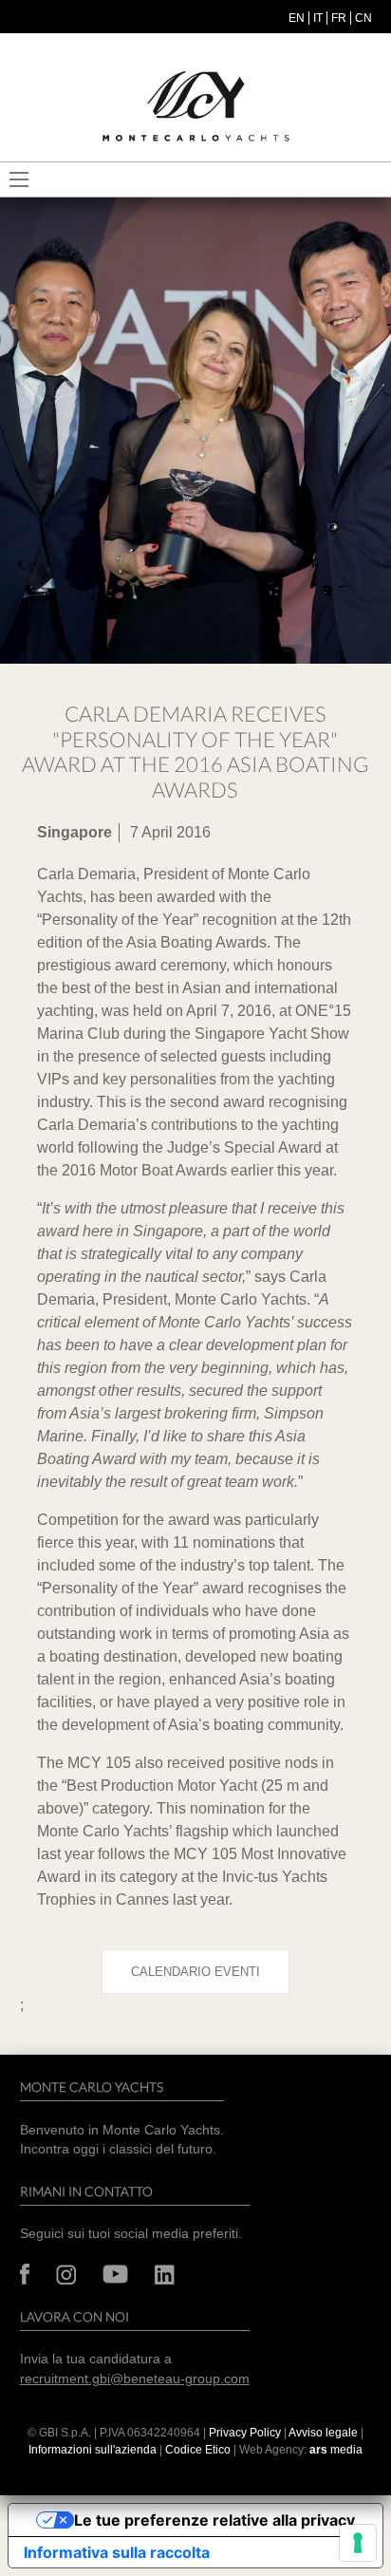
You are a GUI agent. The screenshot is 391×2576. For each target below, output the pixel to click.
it (318, 18)
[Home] (195, 107)
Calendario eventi (195, 1972)
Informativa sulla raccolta (117, 2552)
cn (363, 18)
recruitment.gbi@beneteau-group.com (135, 2379)
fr (339, 18)
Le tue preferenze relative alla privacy (214, 2520)
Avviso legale (325, 2433)
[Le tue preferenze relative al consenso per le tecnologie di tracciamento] (358, 2543)
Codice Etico (198, 2450)
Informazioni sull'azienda (93, 2450)
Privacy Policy (245, 2433)
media (336, 2450)
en (297, 18)
